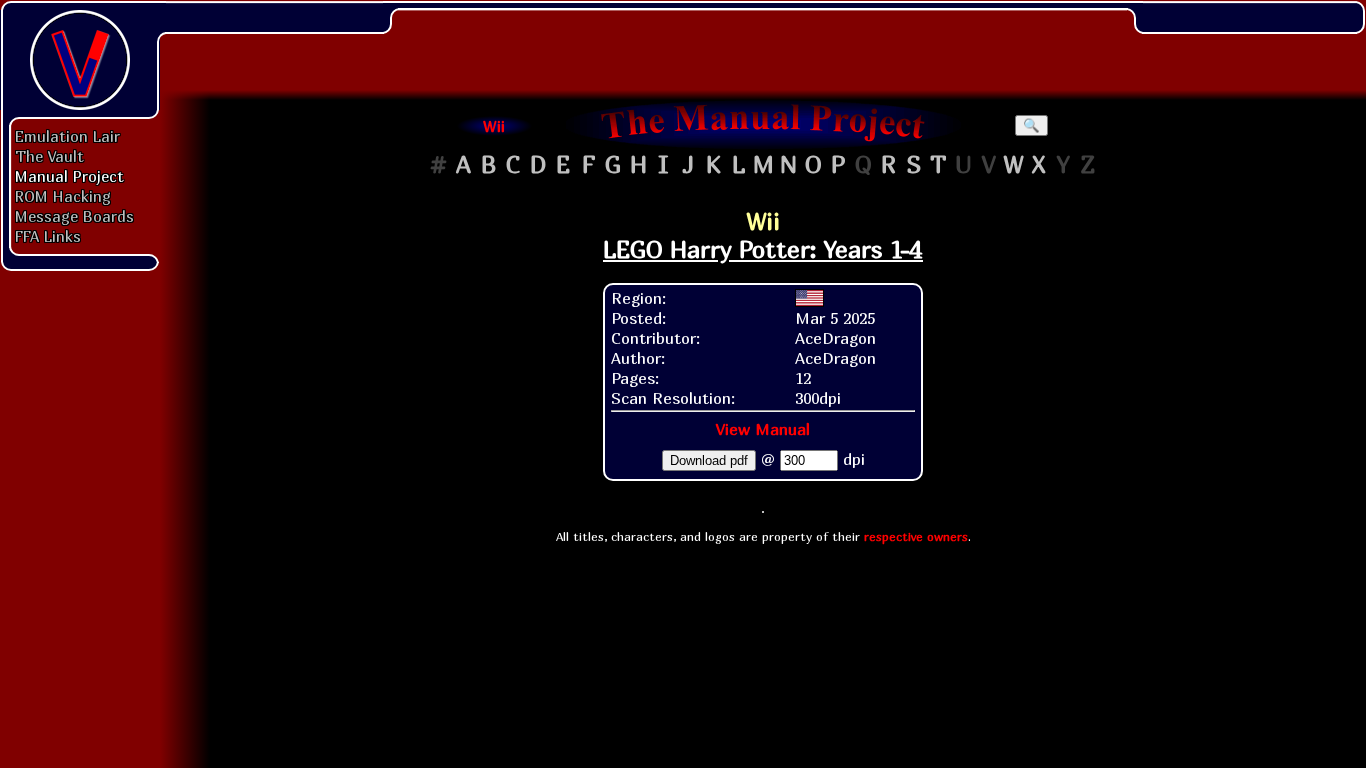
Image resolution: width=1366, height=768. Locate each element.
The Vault (49, 156)
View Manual (763, 429)
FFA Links (48, 236)
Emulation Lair (67, 136)
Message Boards (74, 216)
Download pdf (709, 460)
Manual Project (69, 176)
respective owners (916, 536)
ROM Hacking (63, 196)
